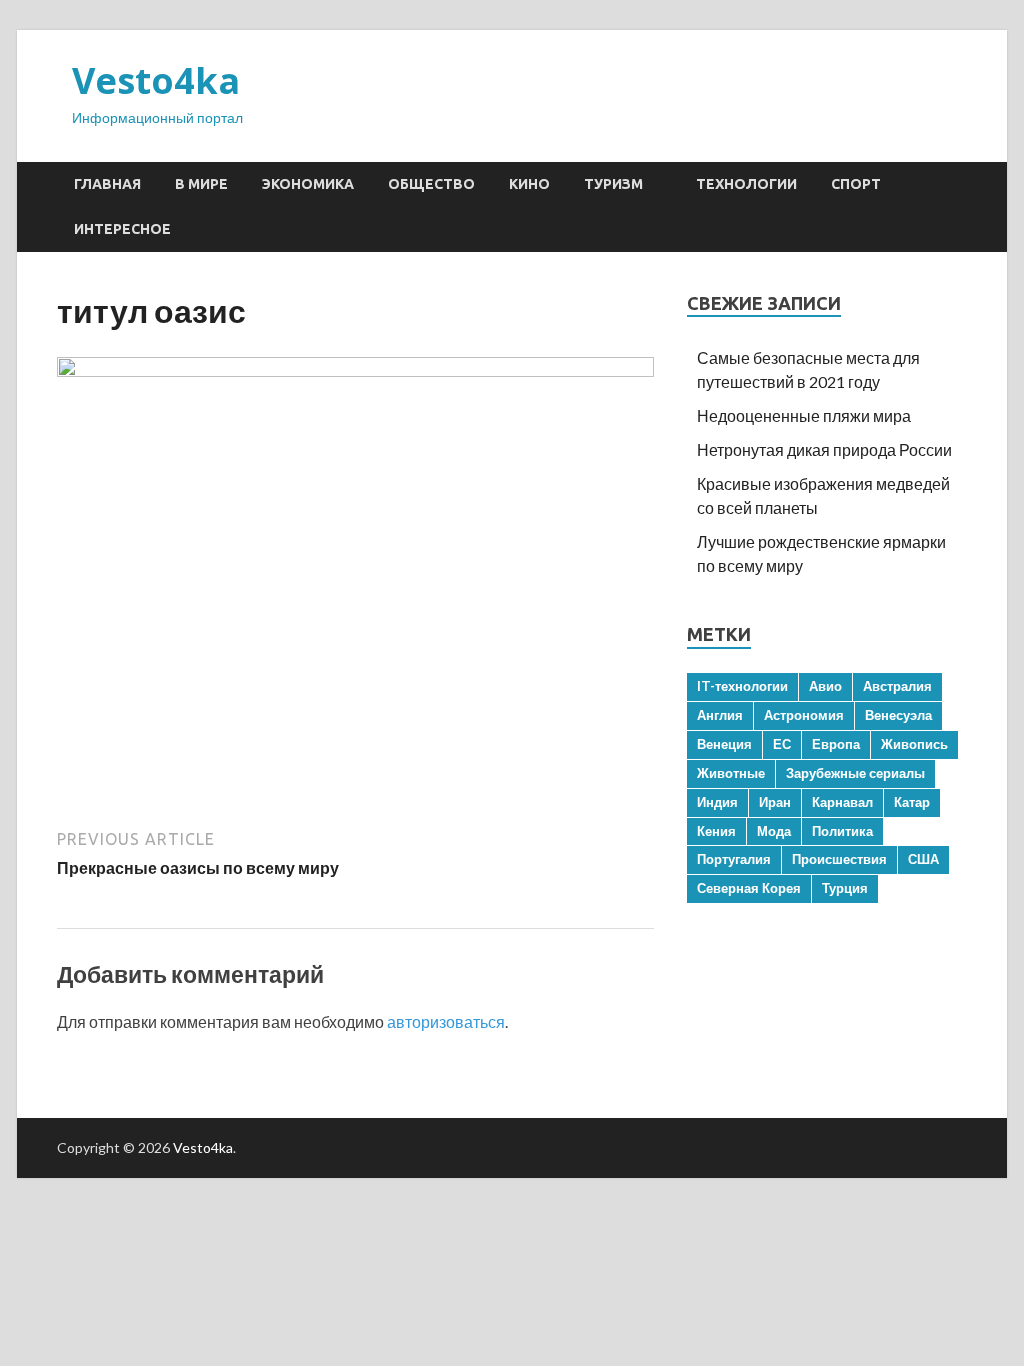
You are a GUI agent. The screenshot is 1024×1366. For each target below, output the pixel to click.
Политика (842, 831)
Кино (529, 184)
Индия (717, 802)
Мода (774, 831)
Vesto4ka (156, 80)
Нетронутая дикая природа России (824, 449)
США (923, 859)
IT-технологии (742, 686)
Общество (431, 184)
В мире (201, 184)
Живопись (914, 744)
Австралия (897, 686)
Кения (716, 831)
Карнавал (842, 802)
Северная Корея (749, 888)
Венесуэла (898, 715)
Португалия (734, 859)
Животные (731, 773)
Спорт (856, 184)
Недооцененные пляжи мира (804, 415)
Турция (845, 888)
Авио (825, 686)
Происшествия (839, 859)
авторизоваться (446, 1021)
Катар (912, 802)
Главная (107, 184)
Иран (775, 802)
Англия (720, 715)
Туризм (613, 184)
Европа (836, 744)
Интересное (122, 229)
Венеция (724, 744)
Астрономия (804, 715)
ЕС (782, 744)
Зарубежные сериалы (855, 773)
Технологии (746, 184)
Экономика (308, 184)
